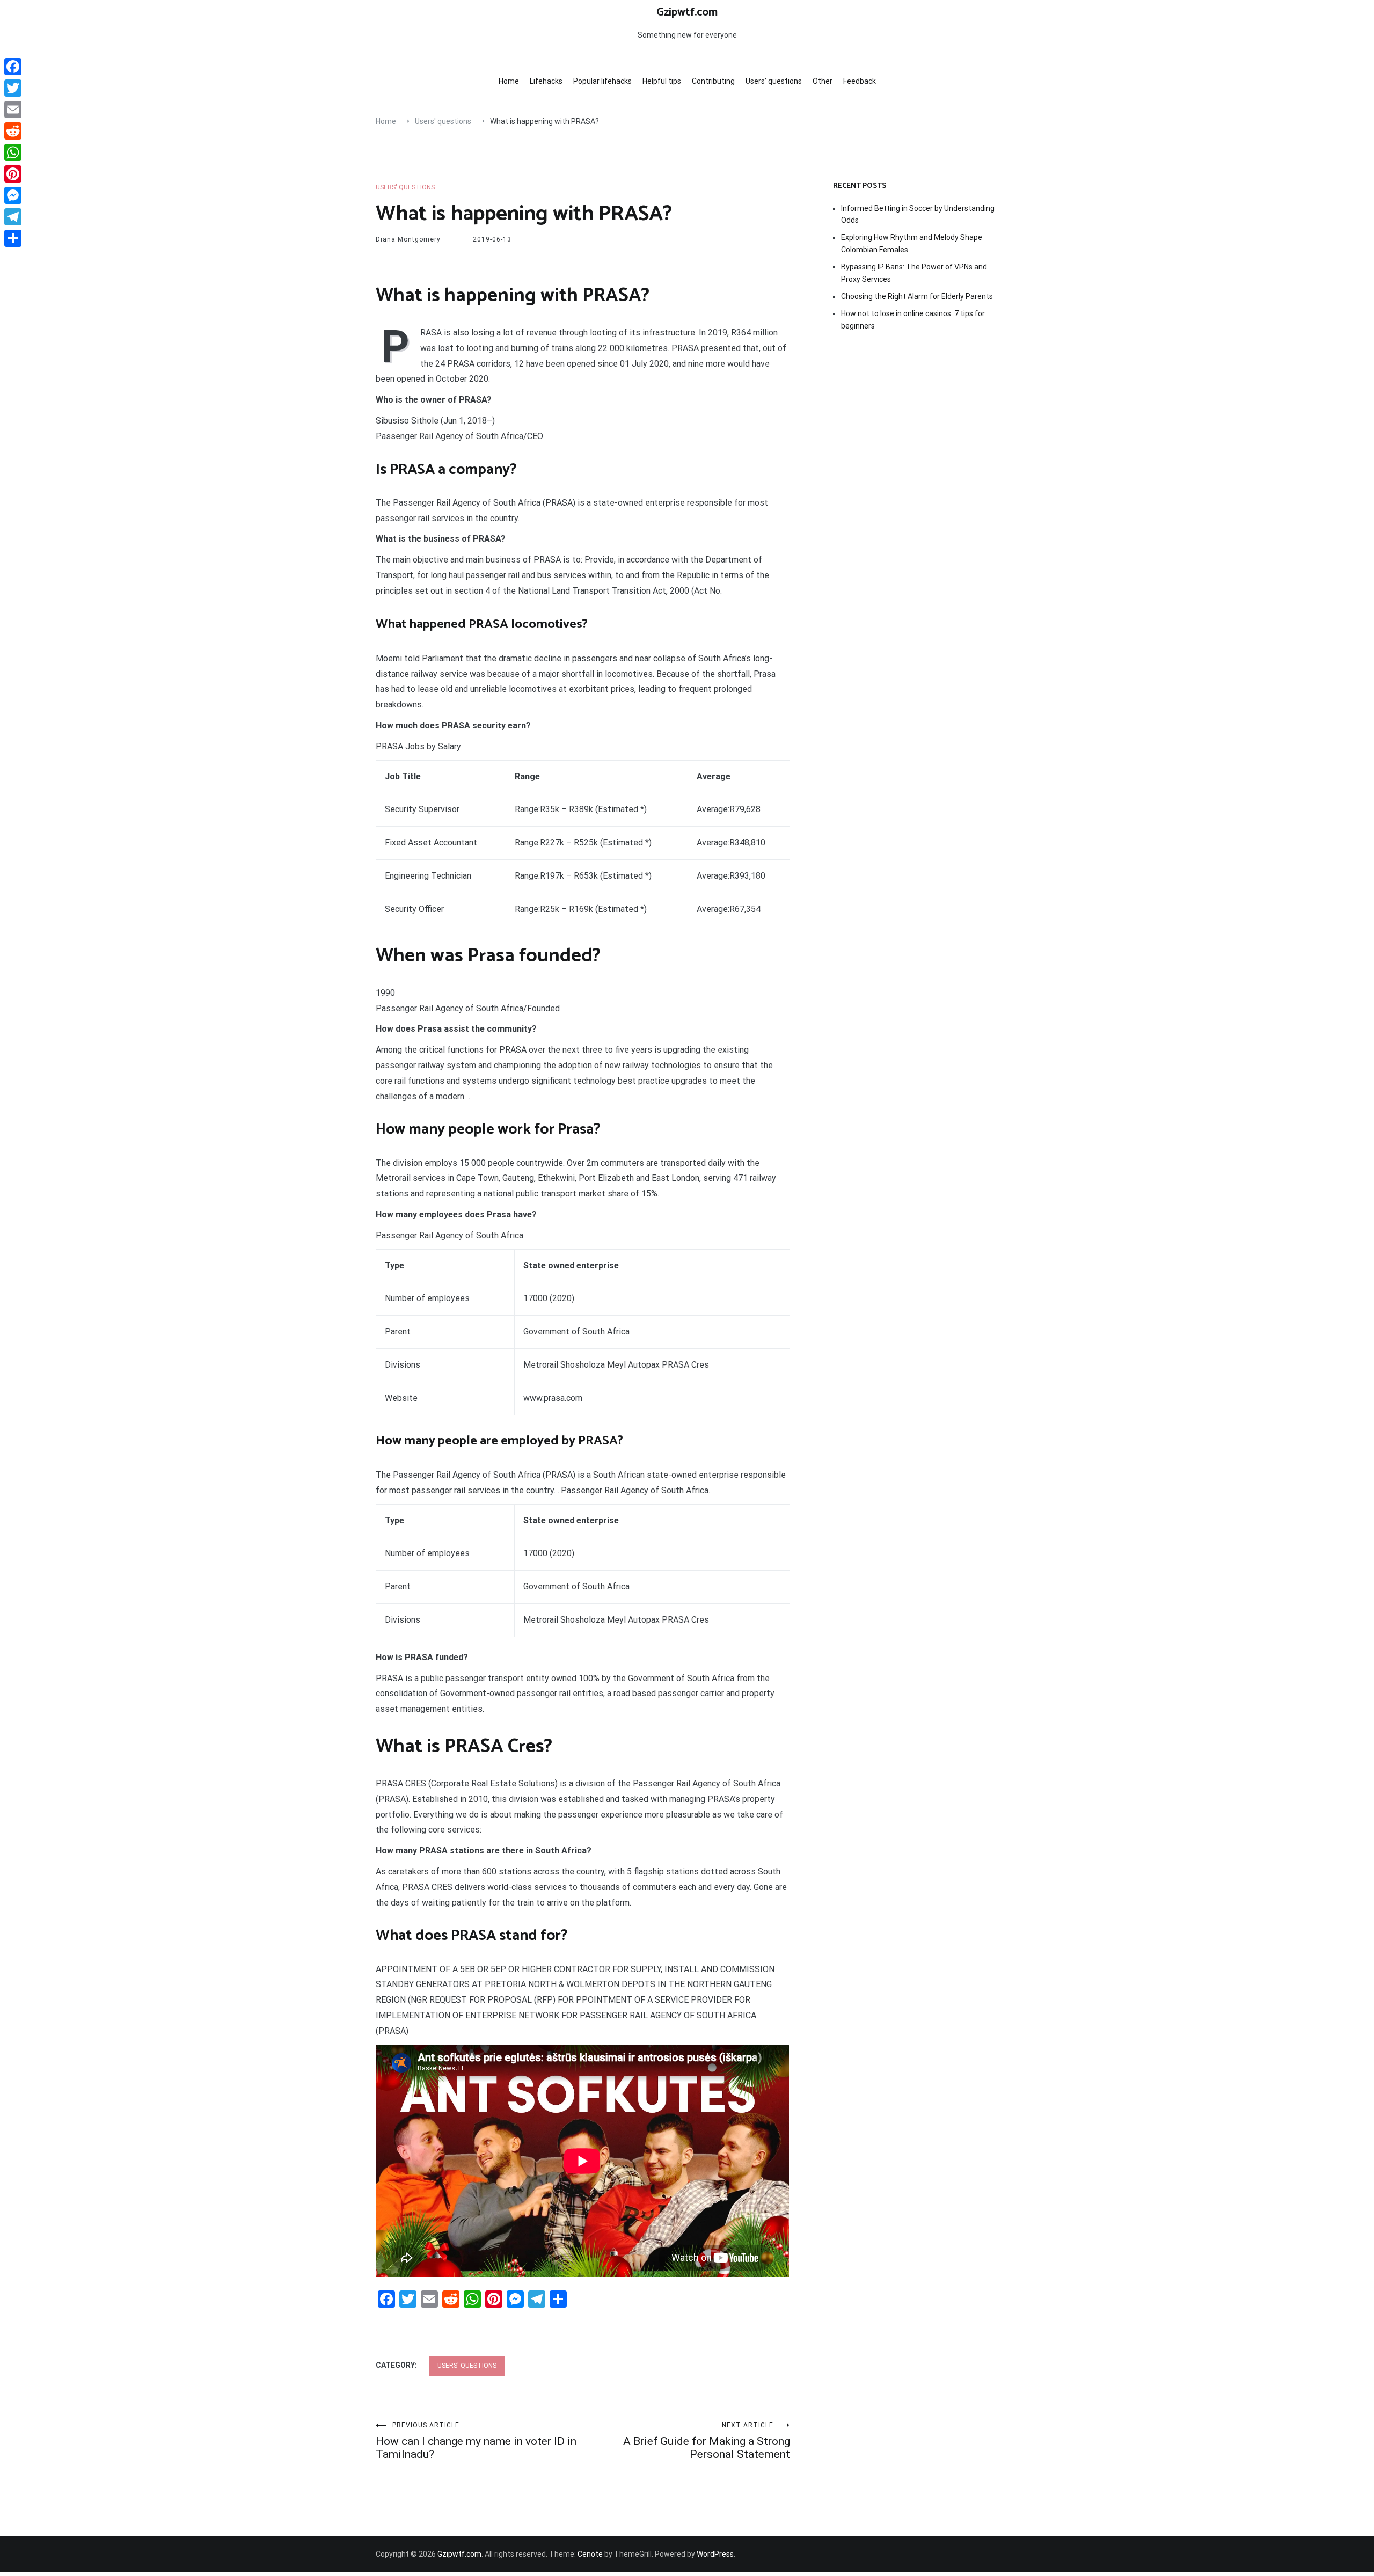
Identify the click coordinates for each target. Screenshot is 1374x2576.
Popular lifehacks (602, 81)
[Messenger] (13, 195)
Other (823, 81)
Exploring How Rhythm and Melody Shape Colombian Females (912, 243)
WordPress (715, 2554)
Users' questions (405, 187)
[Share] (13, 238)
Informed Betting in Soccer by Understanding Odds (918, 214)
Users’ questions (774, 81)
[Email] (13, 110)
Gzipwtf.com (687, 12)
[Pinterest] (13, 174)
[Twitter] (13, 88)
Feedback (860, 81)
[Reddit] (13, 131)
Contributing (713, 81)
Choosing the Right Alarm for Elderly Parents (917, 296)
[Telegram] (13, 217)
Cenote (590, 2554)
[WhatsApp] (13, 152)
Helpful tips (662, 81)
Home (509, 81)
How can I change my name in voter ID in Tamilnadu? (476, 2441)
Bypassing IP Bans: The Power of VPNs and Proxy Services (914, 273)
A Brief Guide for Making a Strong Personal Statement (707, 2441)
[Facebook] (13, 67)
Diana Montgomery (408, 239)
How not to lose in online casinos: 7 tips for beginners (913, 319)
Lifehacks (546, 81)
